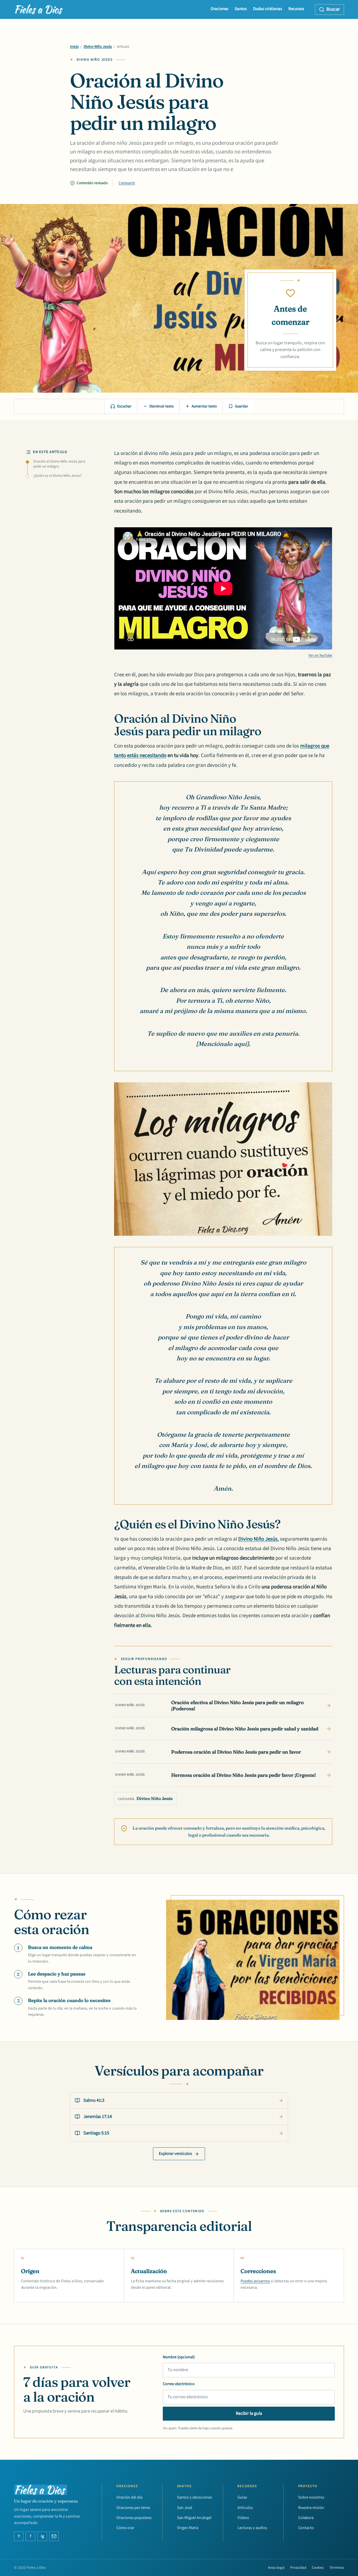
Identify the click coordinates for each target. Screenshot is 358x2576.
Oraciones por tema (133, 2508)
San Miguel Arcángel (194, 2518)
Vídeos (243, 2518)
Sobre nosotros (311, 2497)
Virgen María (188, 2528)
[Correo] (54, 2536)
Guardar (242, 406)
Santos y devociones (195, 2497)
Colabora (306, 2518)
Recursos (296, 9)
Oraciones (219, 9)
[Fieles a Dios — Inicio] (39, 10)
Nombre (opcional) (179, 2357)
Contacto (306, 2528)
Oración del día (129, 2497)
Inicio (74, 47)
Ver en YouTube (320, 655)
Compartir (127, 183)
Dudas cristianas (268, 9)
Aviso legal (276, 2568)
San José (185, 2508)
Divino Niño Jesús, (259, 1539)
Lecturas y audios (252, 2528)
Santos (241, 9)
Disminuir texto (162, 406)
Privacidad (298, 2568)
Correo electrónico (179, 2384)
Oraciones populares (134, 2518)
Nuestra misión (311, 2508)
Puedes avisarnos (255, 2281)
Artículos (245, 2508)
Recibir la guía (249, 2413)
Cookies (318, 2568)
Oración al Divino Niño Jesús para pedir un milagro (59, 464)
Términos (337, 2568)
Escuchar (124, 406)
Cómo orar (125, 2528)
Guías (242, 2497)
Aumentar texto (204, 406)
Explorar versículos (175, 2154)
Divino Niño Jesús (98, 47)
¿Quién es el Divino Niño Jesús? (57, 476)
